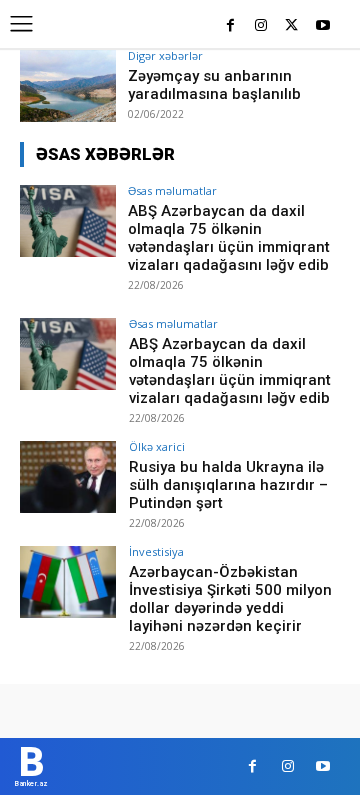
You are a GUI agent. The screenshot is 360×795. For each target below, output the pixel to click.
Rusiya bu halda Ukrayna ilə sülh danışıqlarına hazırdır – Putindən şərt (228, 485)
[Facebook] (230, 26)
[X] (291, 26)
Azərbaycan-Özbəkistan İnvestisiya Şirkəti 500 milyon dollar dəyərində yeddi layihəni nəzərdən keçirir (230, 599)
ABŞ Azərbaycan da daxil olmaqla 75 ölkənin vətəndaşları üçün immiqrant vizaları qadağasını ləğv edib (229, 238)
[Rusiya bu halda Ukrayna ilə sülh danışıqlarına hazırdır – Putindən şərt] (68, 477)
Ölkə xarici (157, 446)
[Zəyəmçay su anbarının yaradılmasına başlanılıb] (68, 86)
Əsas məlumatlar (172, 190)
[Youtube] (322, 26)
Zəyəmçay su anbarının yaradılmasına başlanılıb (214, 85)
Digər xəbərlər (165, 55)
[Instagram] (261, 26)
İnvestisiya (156, 551)
